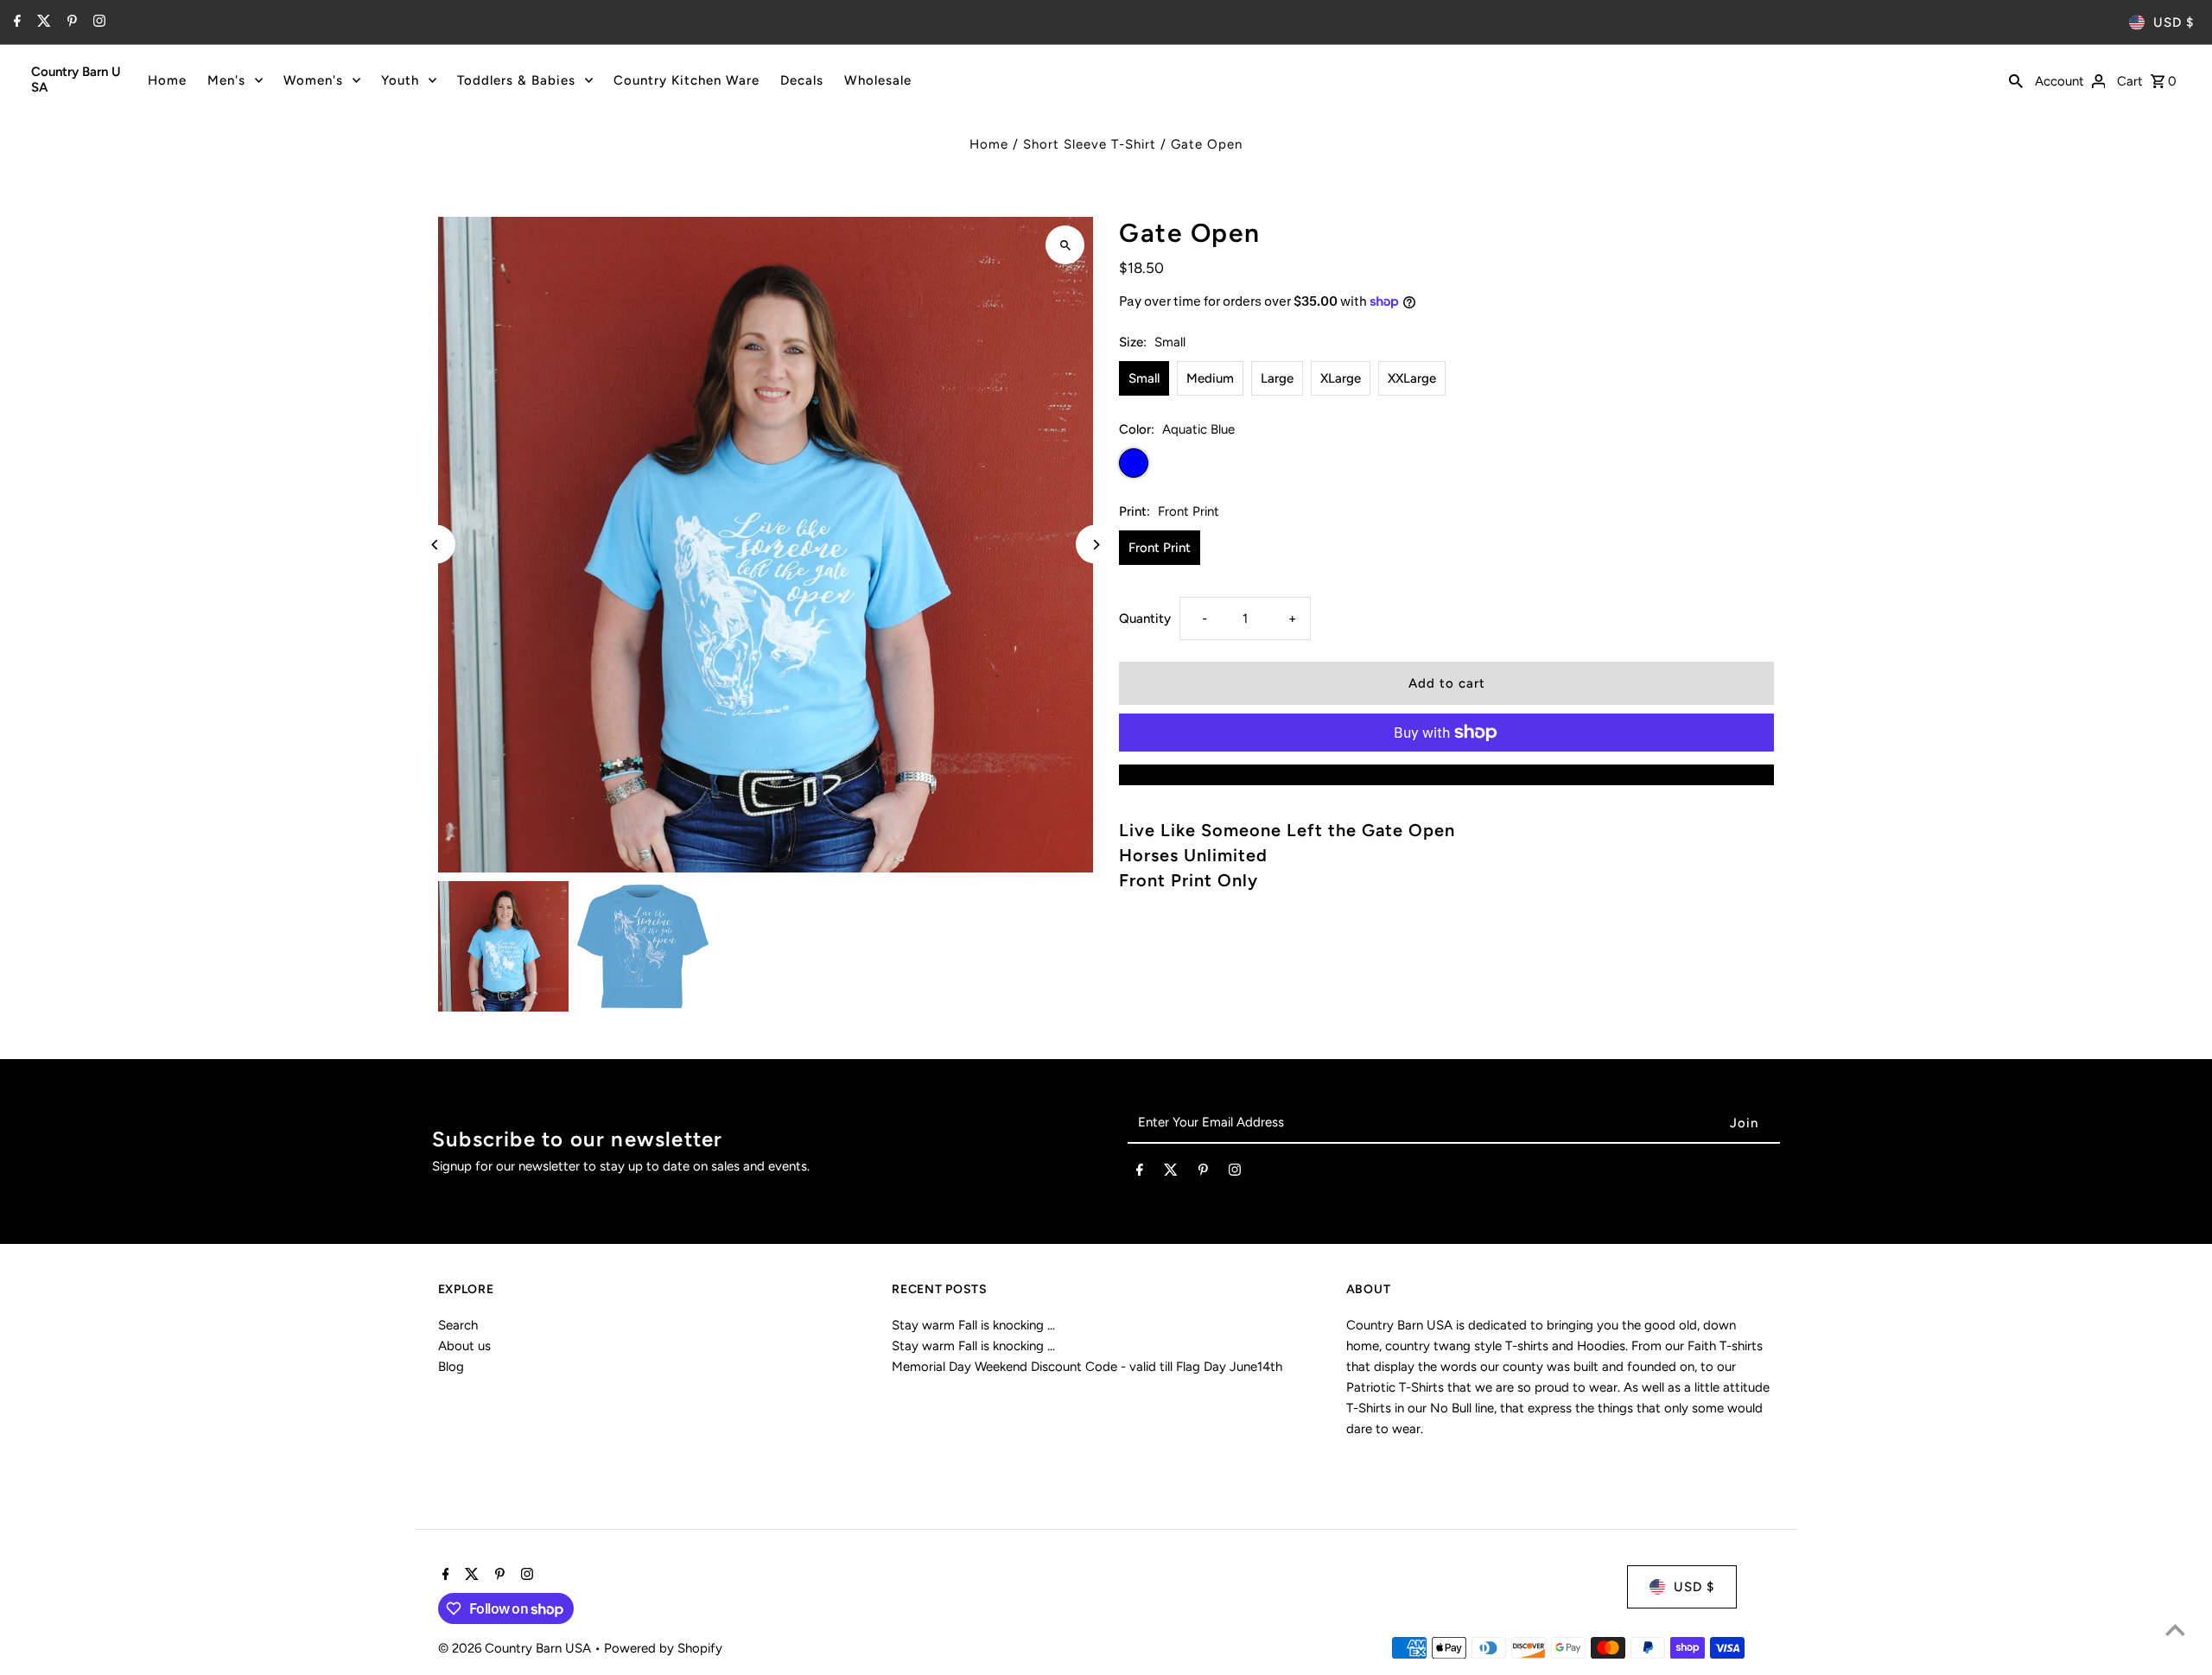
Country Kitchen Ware (686, 80)
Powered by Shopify (663, 1648)
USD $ (2174, 22)
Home (167, 80)
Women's (313, 80)
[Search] (2016, 79)
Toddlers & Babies (516, 80)
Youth (400, 80)
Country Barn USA (76, 79)
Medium (1210, 378)
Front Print (1160, 548)
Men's (226, 80)
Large (1277, 378)
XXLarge (1412, 378)
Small (1144, 378)
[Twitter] (42, 22)
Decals (802, 80)
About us (464, 1346)
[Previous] (436, 545)
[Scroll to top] (2175, 1630)
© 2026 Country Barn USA (516, 1648)
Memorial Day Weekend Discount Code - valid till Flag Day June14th (1087, 1367)
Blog (451, 1367)
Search (458, 1325)
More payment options (1446, 775)
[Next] (1095, 545)
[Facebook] (15, 22)
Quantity (1145, 619)
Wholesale (878, 80)
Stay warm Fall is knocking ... (973, 1325)
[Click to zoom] (1065, 245)
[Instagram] (97, 22)
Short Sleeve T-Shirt (1090, 144)
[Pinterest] (70, 22)
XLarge (1341, 378)
